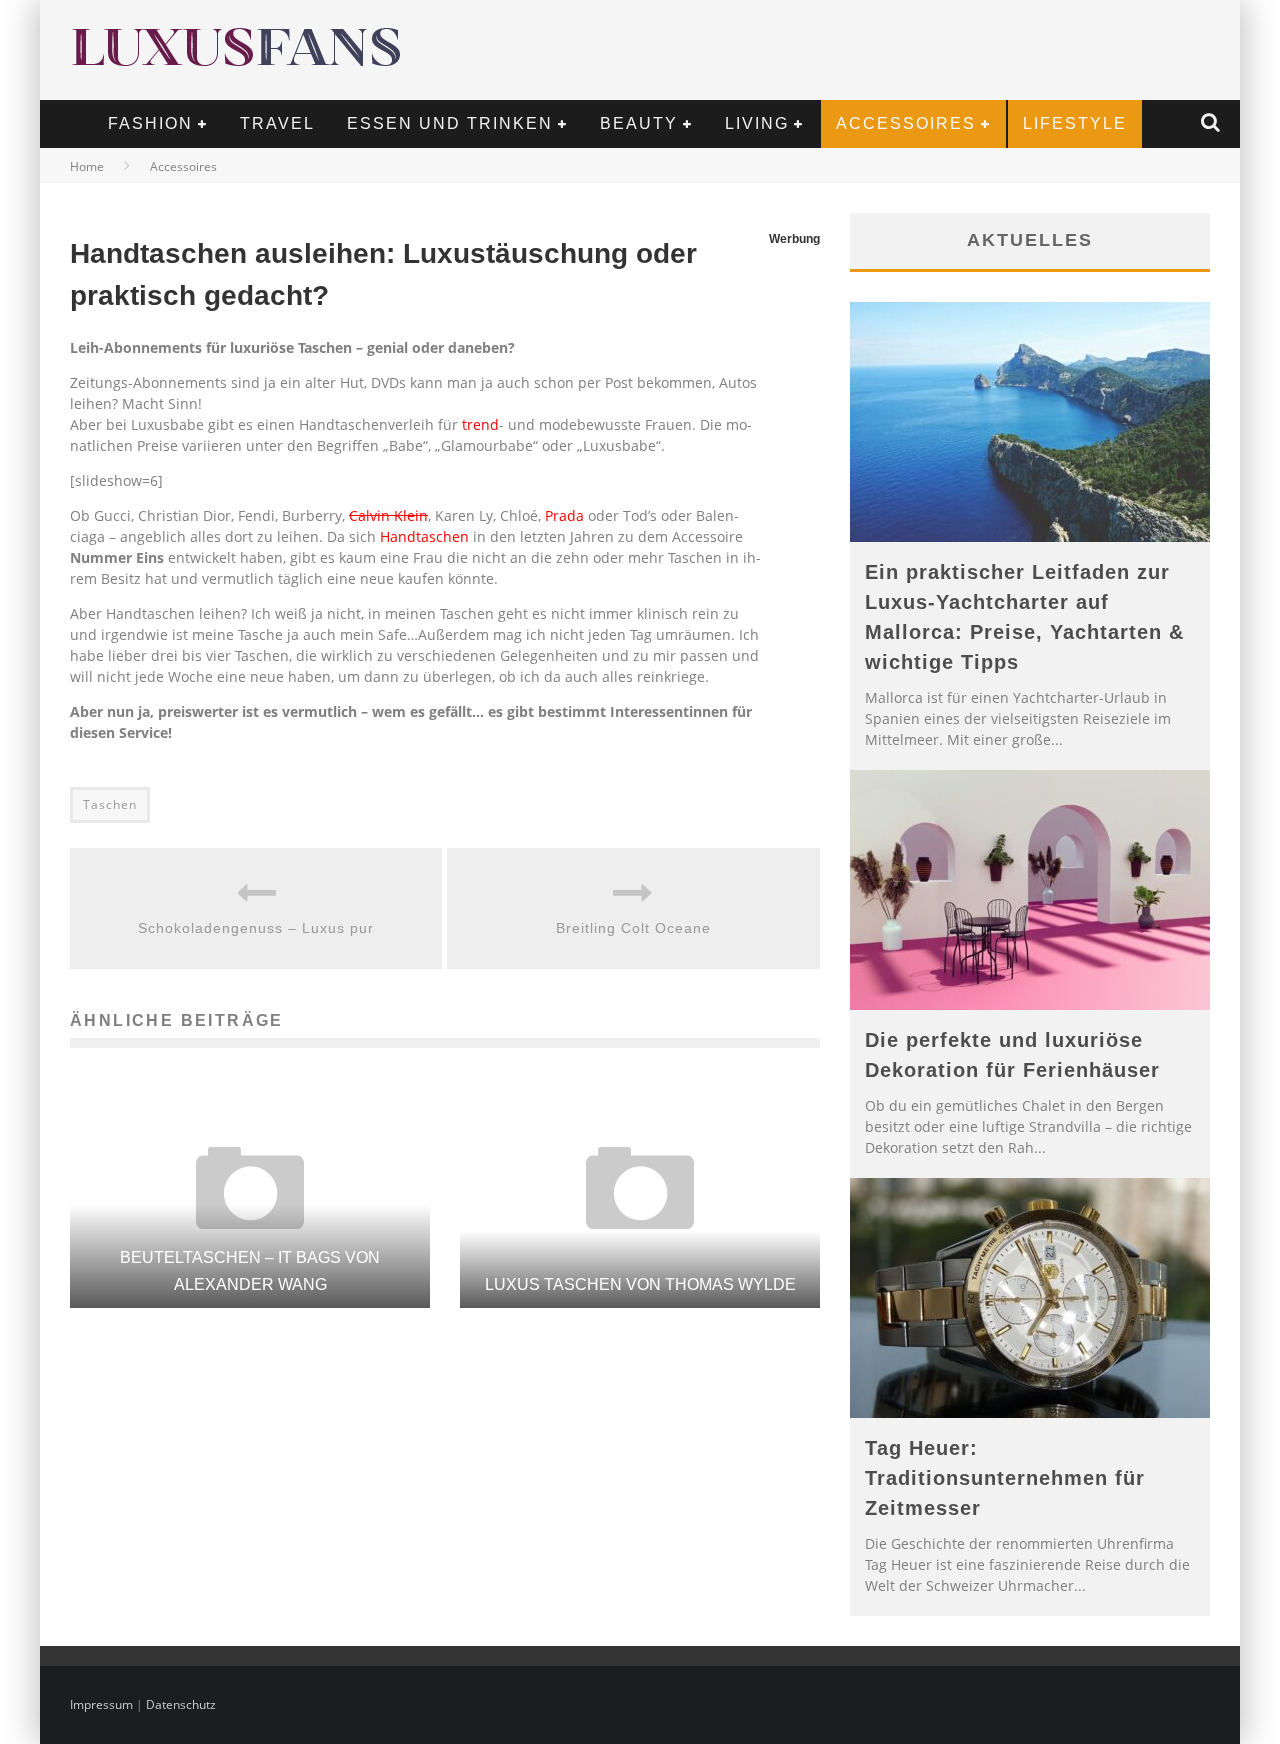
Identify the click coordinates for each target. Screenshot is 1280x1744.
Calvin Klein (388, 515)
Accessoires (906, 123)
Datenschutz (181, 1704)
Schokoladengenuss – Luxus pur (256, 928)
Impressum (101, 1704)
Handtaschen (424, 536)
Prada (564, 515)
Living (757, 123)
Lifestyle (1075, 123)
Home (87, 166)
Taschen (110, 804)
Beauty (639, 123)
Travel (277, 123)
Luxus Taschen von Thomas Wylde (640, 1284)
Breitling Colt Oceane (633, 928)
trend (480, 424)
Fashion (150, 123)
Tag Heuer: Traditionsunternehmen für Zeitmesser (1005, 1478)
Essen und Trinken (450, 123)
